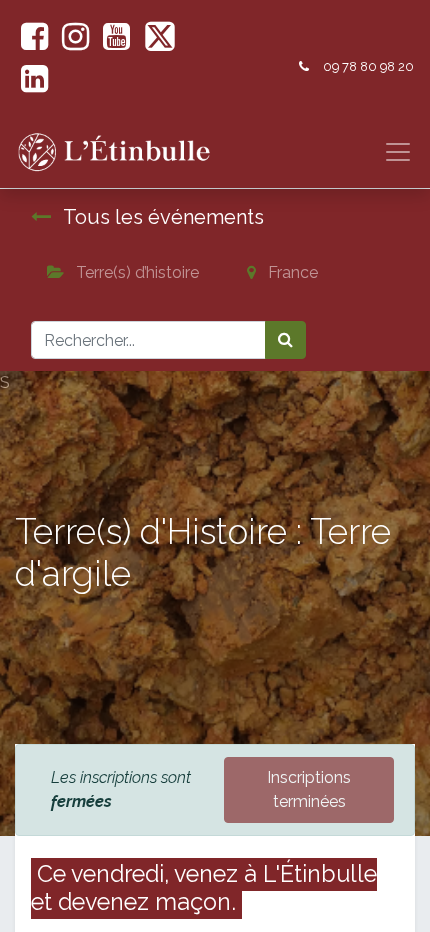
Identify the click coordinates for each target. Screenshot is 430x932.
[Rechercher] (285, 340)
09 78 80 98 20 (368, 66)
